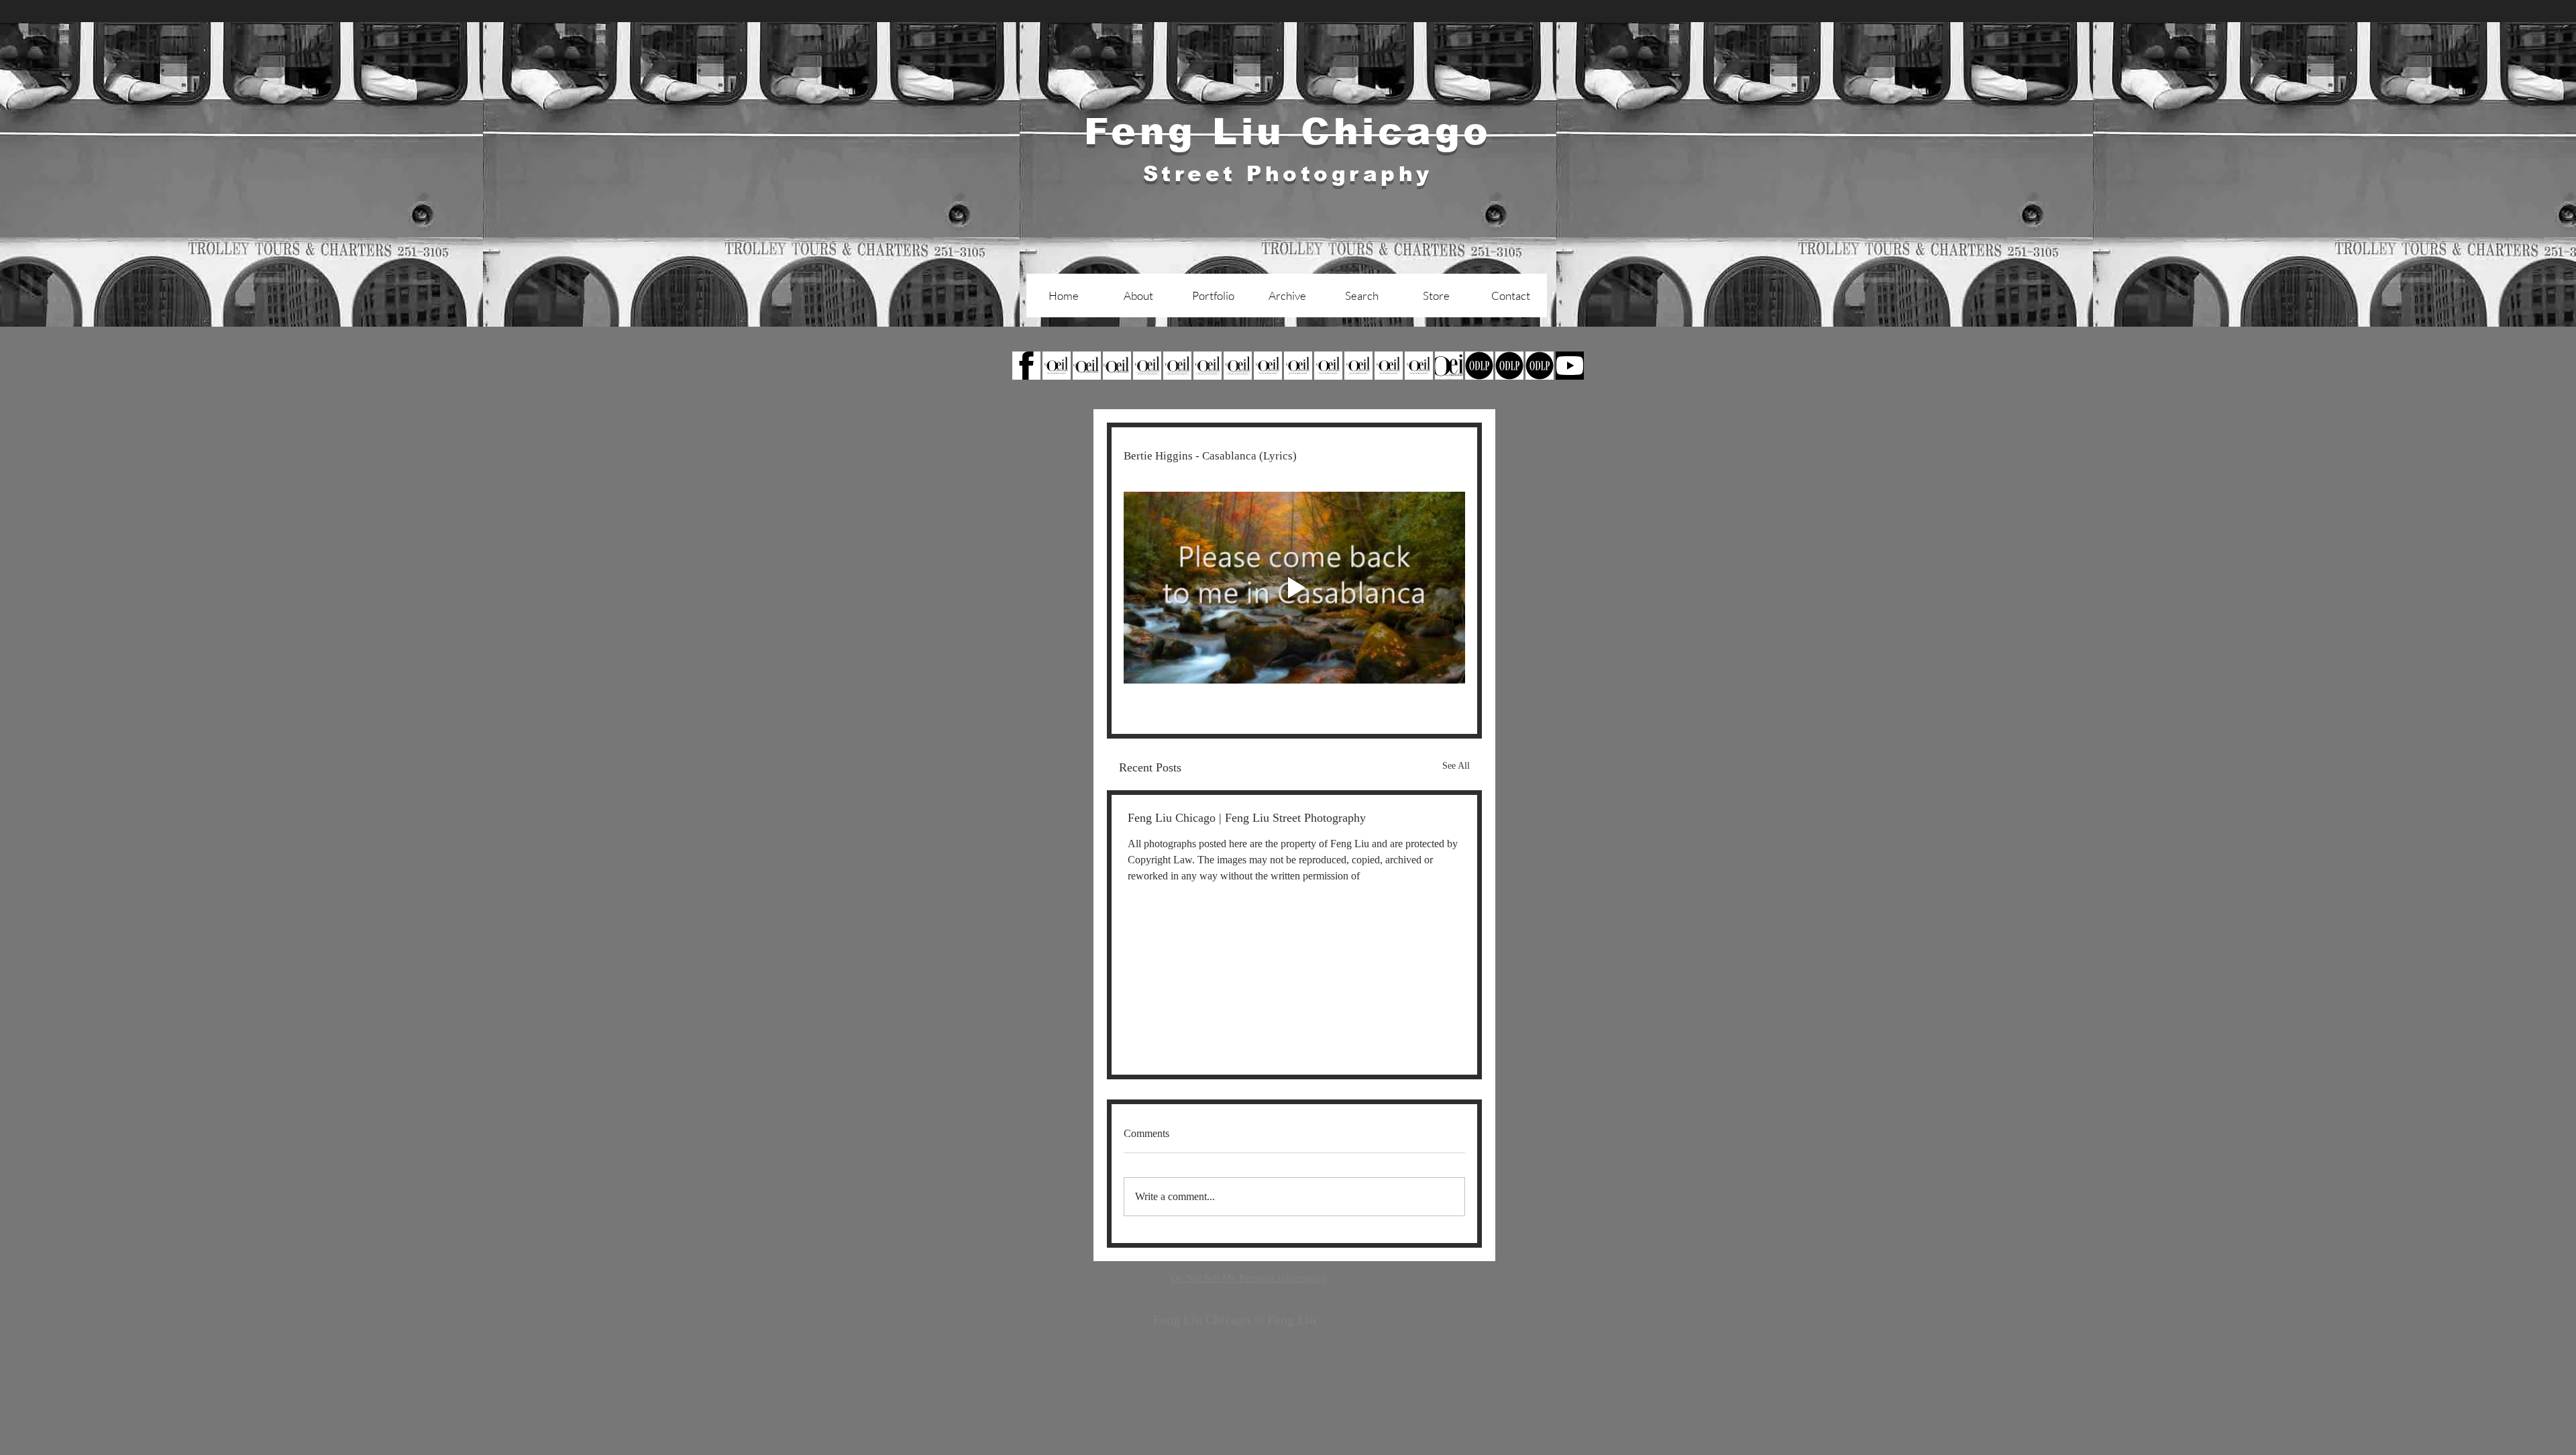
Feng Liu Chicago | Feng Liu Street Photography (1247, 818)
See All (1456, 766)
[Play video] (1294, 588)
